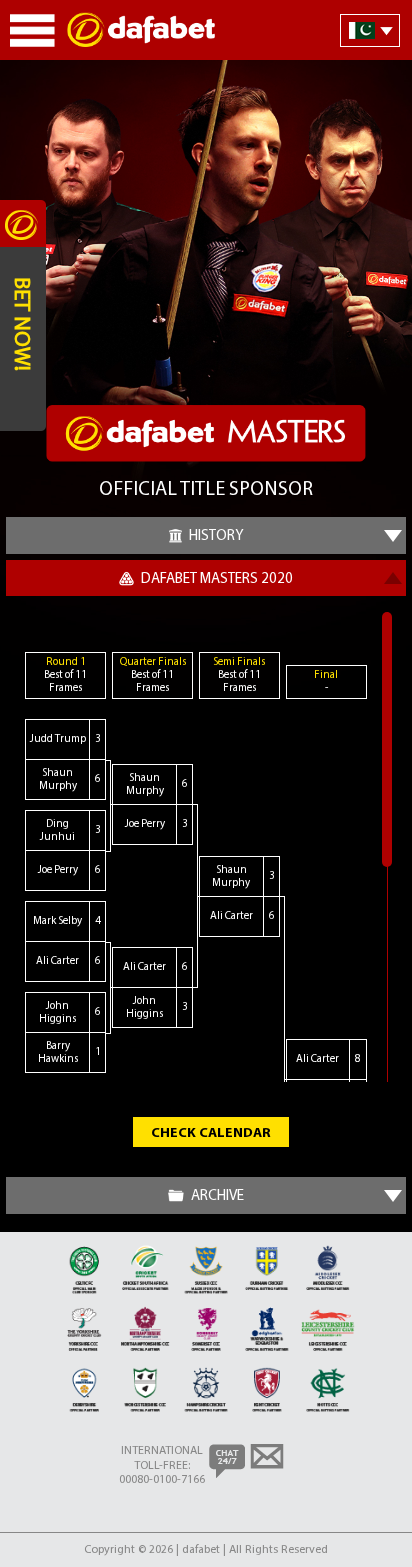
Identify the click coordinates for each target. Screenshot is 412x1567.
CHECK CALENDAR (211, 1133)
